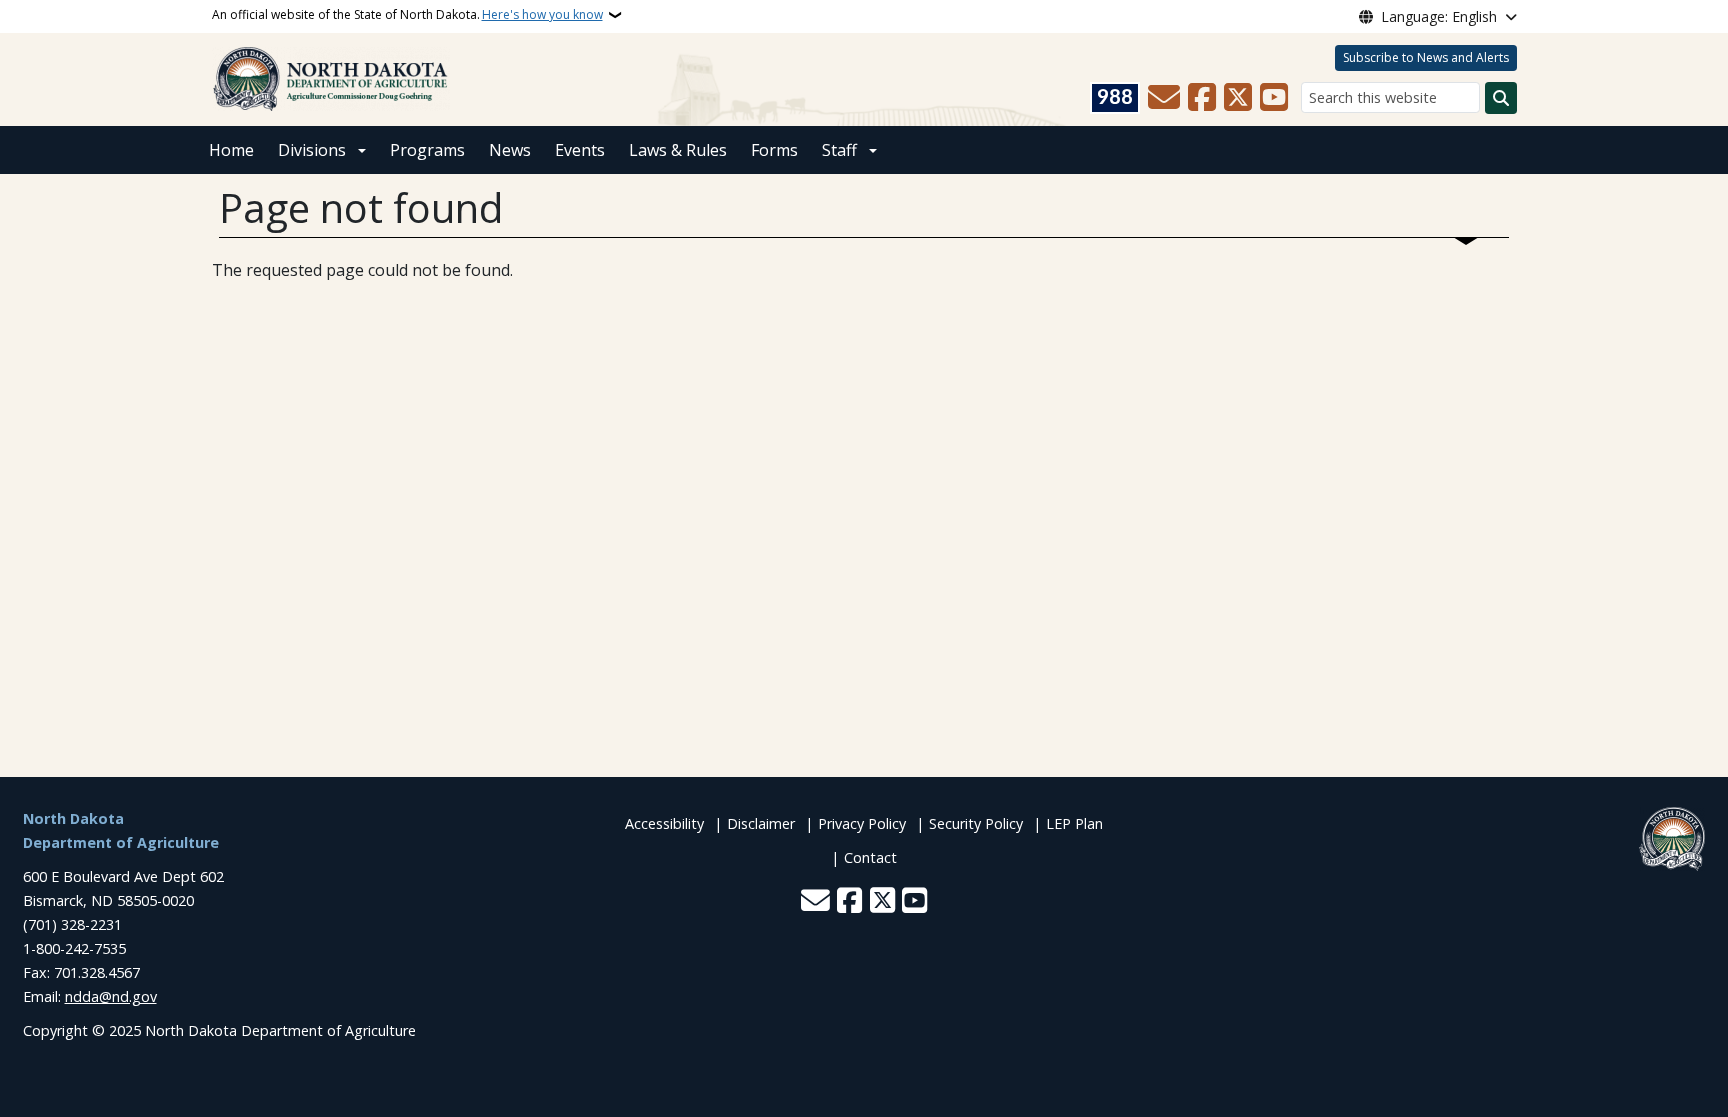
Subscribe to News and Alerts (1426, 57)
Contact (870, 857)
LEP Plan (1074, 823)
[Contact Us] (1164, 98)
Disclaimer (761, 823)
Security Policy (976, 823)
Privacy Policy (862, 823)
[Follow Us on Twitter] (1238, 98)
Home (231, 150)
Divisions (312, 150)
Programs (427, 150)
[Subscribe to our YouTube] (1274, 98)
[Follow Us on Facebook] (1202, 98)
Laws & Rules (678, 150)
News (510, 150)
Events (580, 150)
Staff (839, 150)
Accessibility (664, 823)
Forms (774, 150)
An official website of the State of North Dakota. (407, 14)
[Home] (331, 78)
